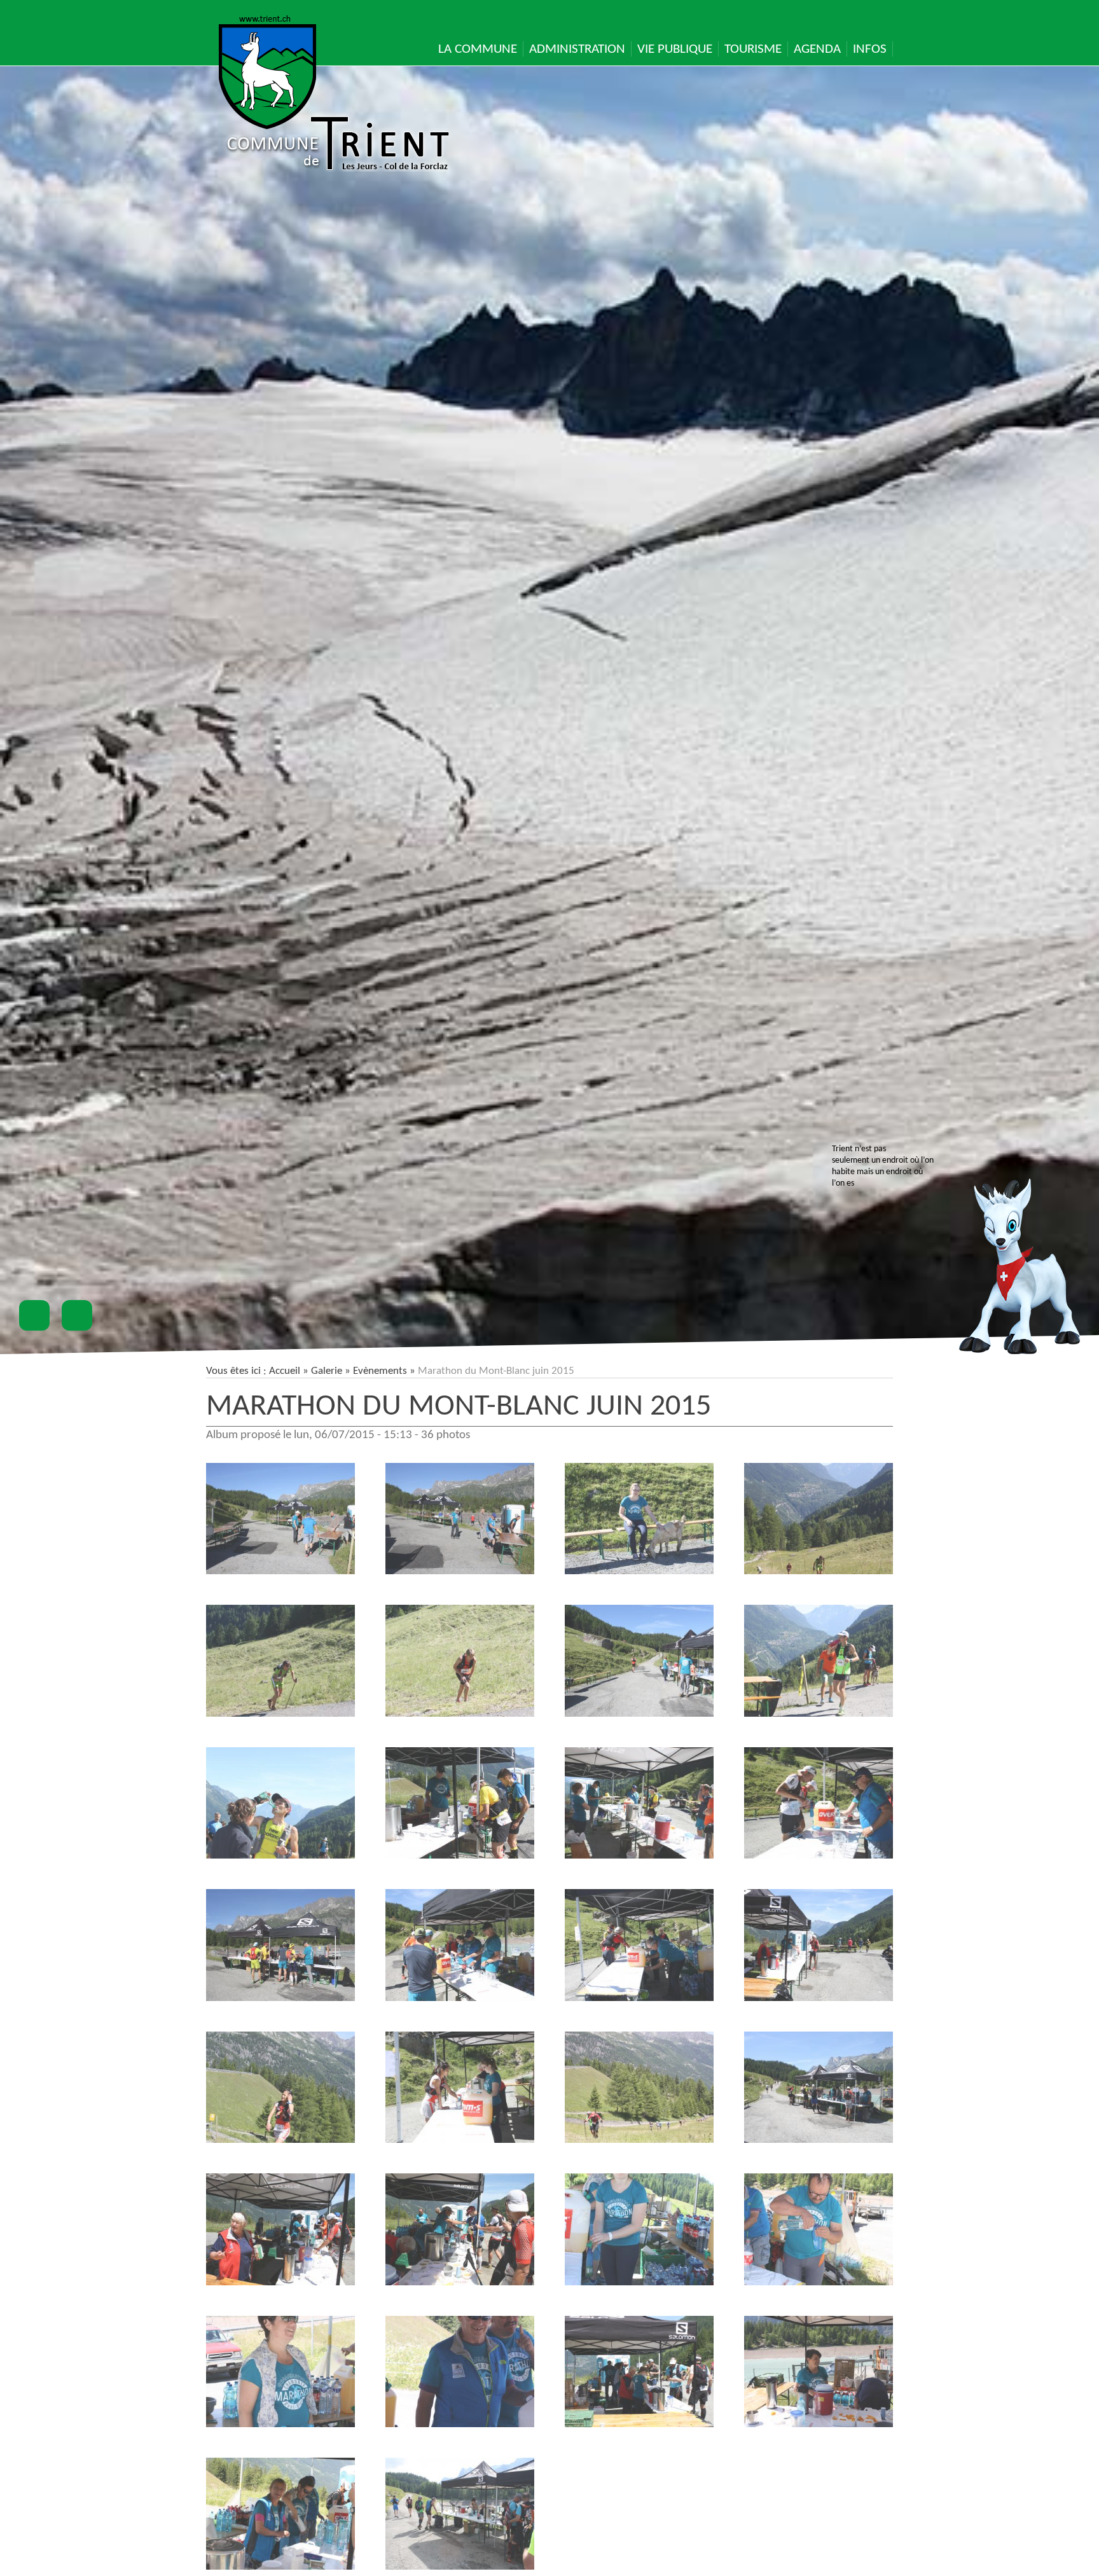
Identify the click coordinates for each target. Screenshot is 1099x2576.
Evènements (380, 1371)
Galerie (327, 1371)
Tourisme (753, 49)
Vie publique (675, 49)
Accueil (285, 1371)
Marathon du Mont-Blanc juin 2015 (459, 1407)
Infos (870, 49)
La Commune (478, 49)
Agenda (817, 49)
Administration (577, 49)
